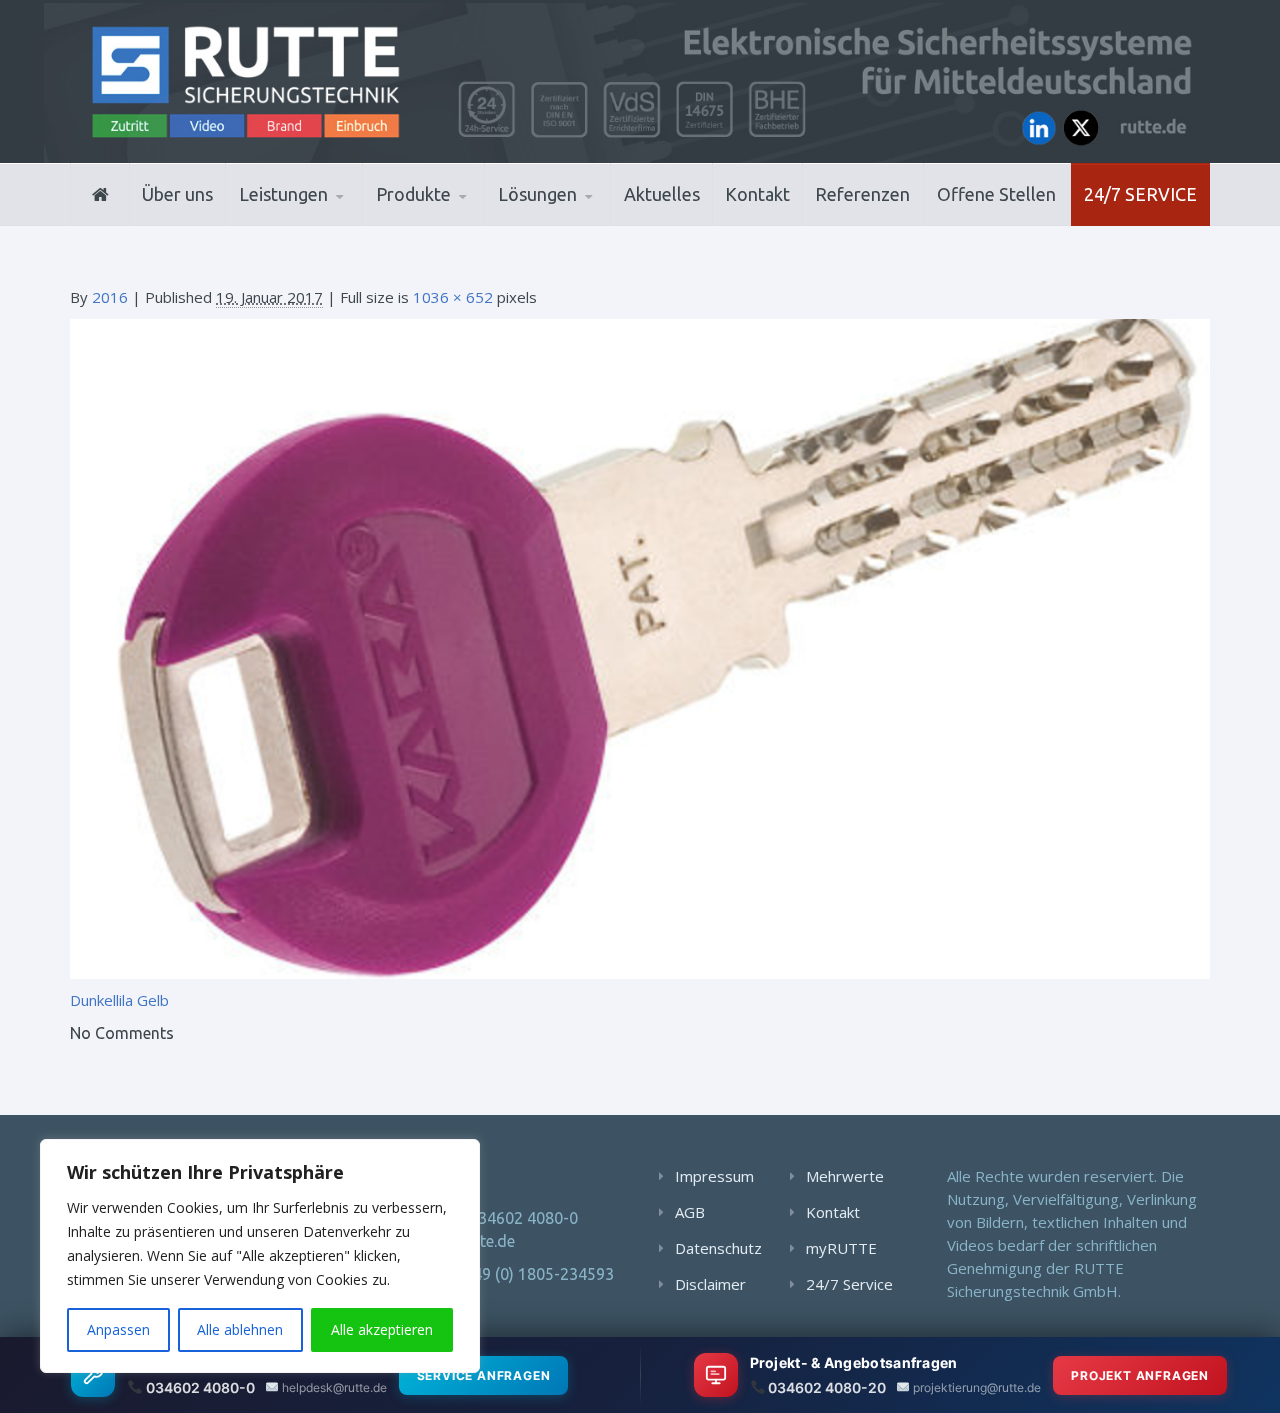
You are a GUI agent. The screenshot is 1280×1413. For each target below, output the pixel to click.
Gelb (153, 1000)
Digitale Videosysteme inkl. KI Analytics (471, 220)
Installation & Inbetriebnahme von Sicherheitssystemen (335, 220)
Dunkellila (101, 1000)
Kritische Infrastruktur (595, 222)
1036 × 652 (453, 297)
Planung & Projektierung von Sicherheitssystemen (329, 223)
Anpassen (118, 1329)
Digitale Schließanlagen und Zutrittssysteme (474, 223)
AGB (690, 1212)
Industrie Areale (560, 223)
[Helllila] (640, 647)
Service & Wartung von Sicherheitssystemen (330, 217)
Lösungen (537, 194)
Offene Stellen (996, 194)
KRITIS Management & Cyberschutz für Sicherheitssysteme (326, 214)
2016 (110, 297)
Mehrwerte (845, 1176)
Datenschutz (718, 1248)
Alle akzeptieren (382, 1329)
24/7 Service (1140, 194)
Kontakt (757, 194)
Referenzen (862, 194)
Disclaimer (710, 1284)
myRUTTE (841, 1248)
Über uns (177, 194)
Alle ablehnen (240, 1329)
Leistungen (283, 194)
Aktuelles (662, 194)
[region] (260, 1256)
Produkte (413, 194)
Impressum (714, 1176)
